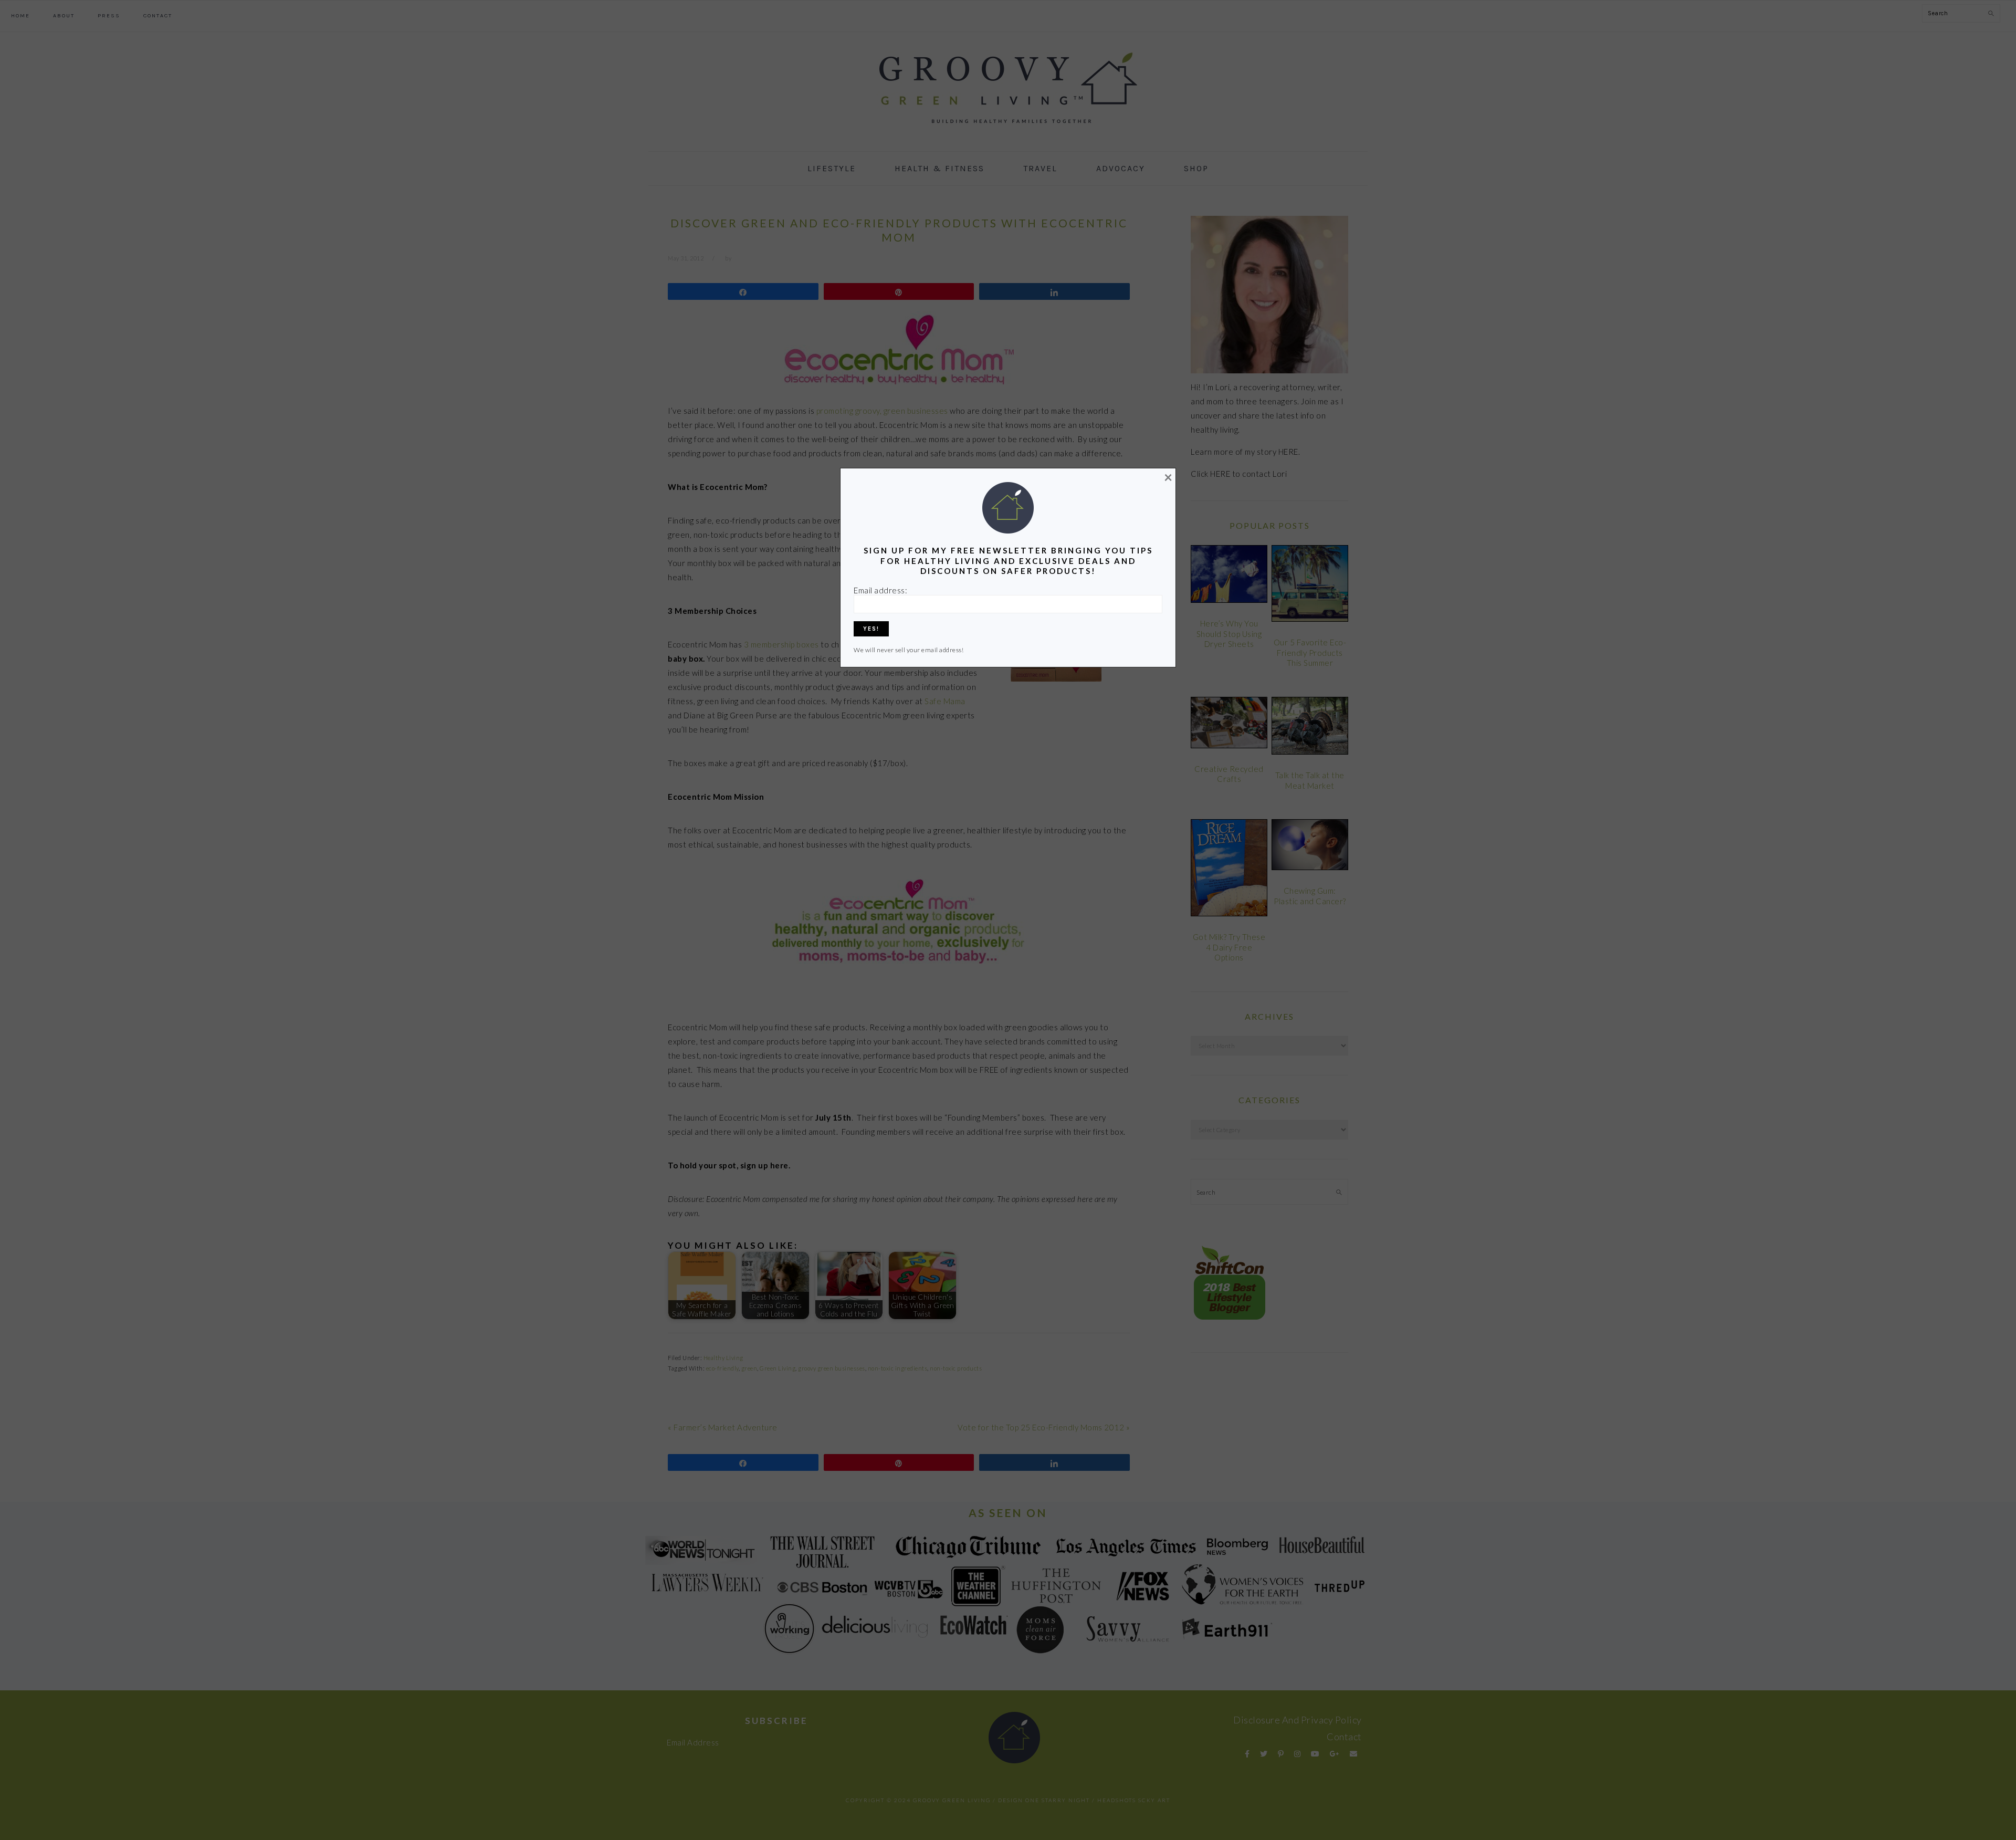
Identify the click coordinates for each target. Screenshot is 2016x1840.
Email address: (880, 590)
